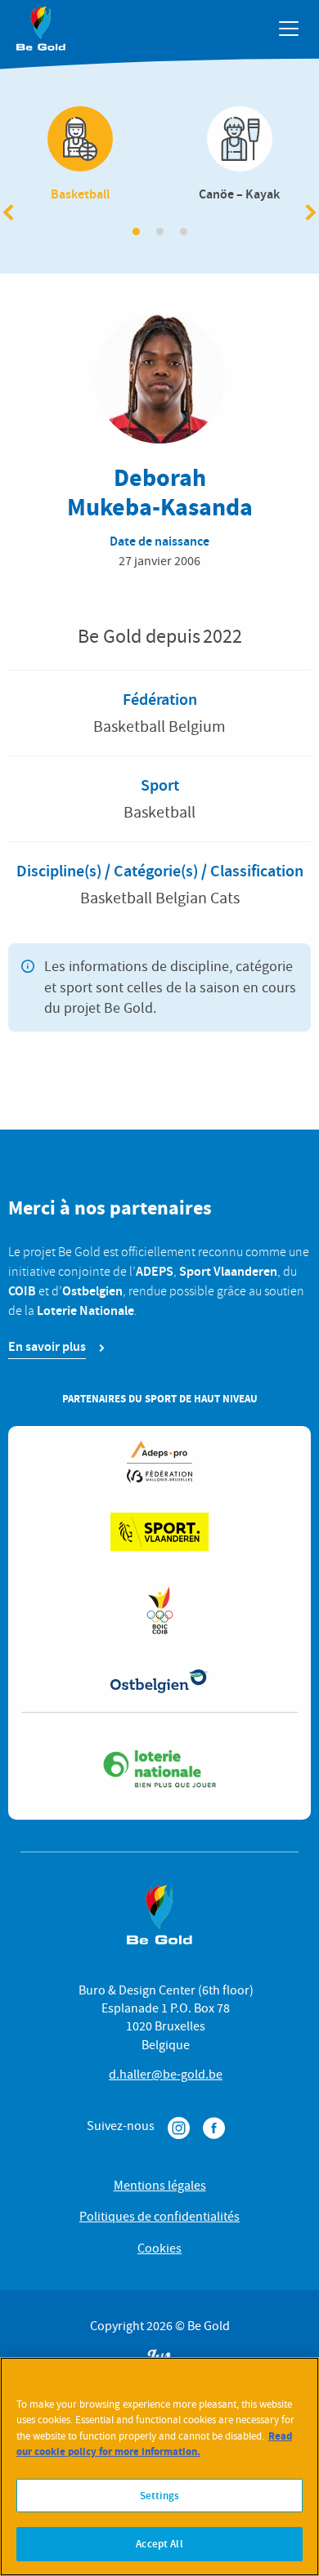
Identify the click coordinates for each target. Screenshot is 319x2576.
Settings (159, 2496)
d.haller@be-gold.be (166, 2075)
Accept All (159, 2544)
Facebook (214, 2128)
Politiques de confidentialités (159, 2217)
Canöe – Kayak (239, 155)
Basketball (80, 155)
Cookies (159, 2248)
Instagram (179, 2128)
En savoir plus (47, 1346)
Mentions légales (160, 2186)
